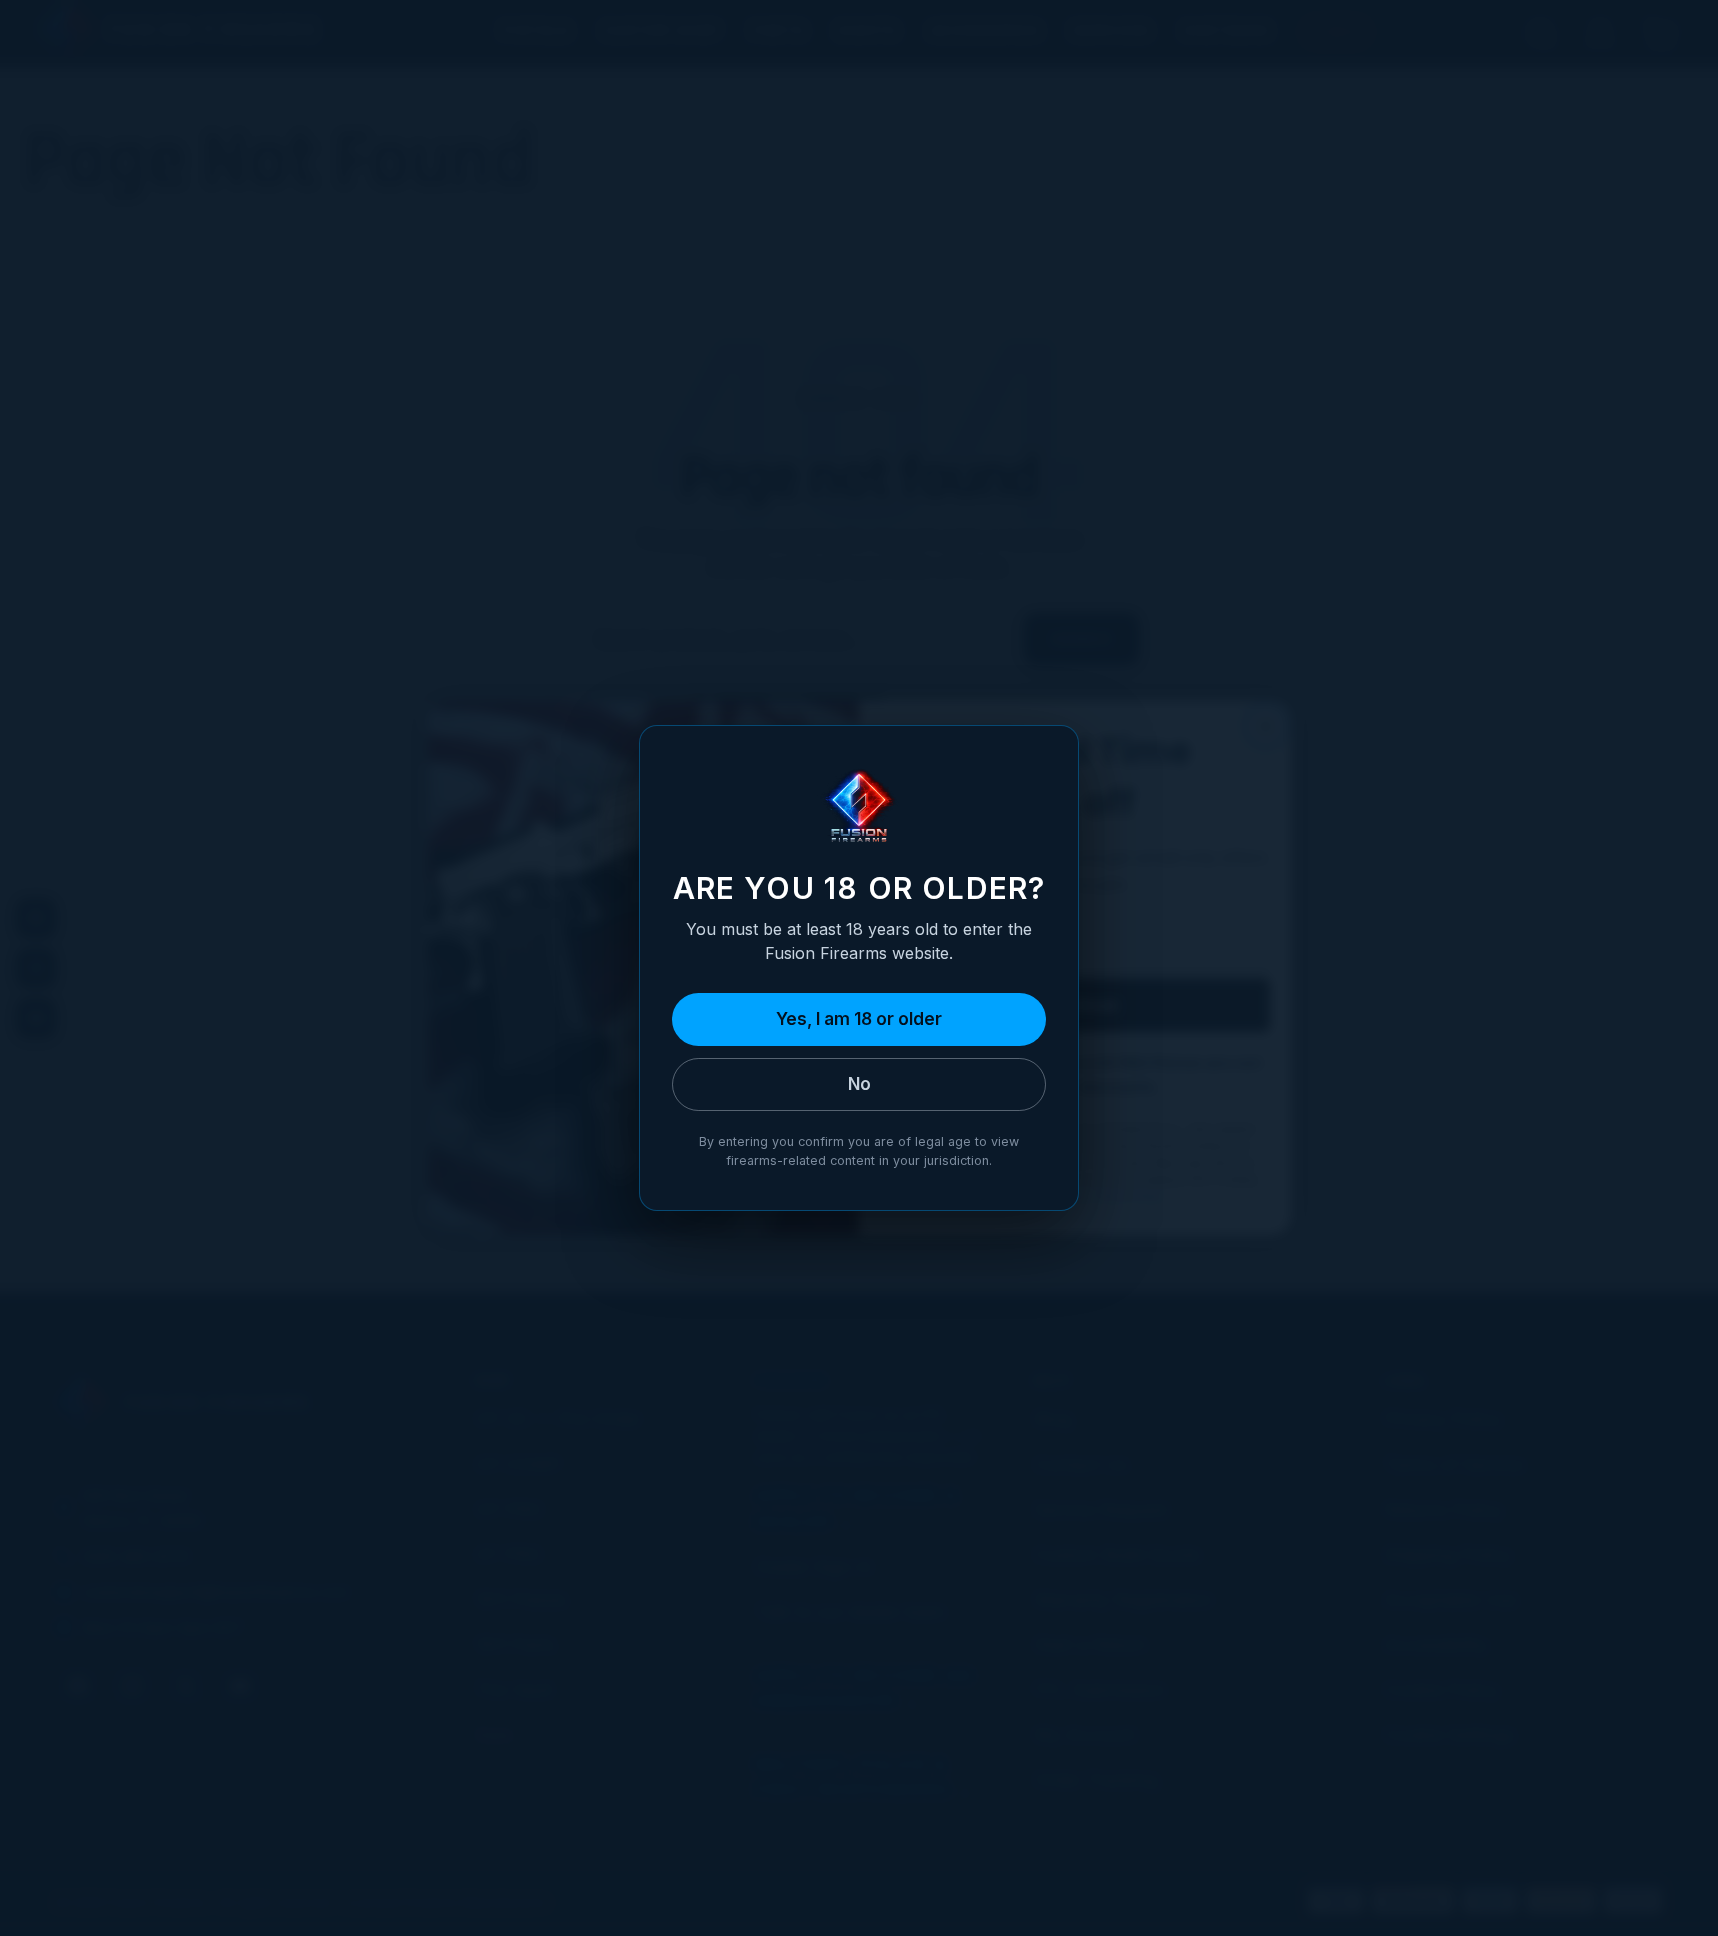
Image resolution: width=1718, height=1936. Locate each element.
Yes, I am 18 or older (859, 1019)
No (859, 1084)
